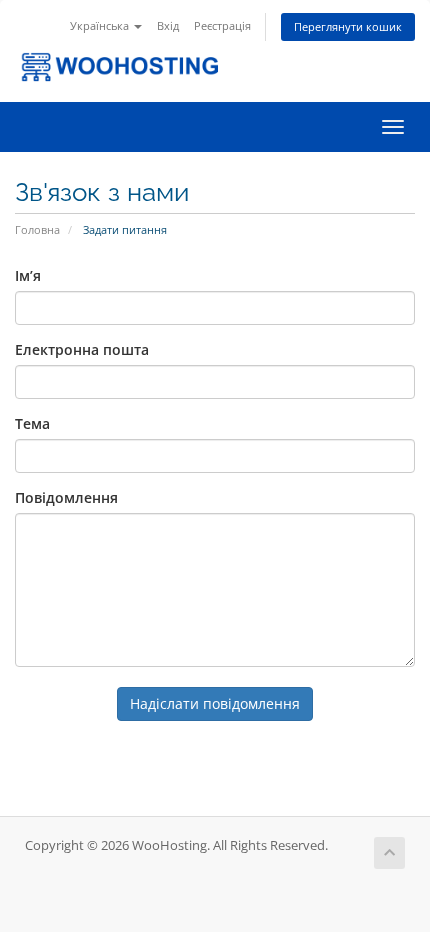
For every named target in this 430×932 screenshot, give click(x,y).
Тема (32, 423)
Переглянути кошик (348, 26)
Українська (101, 25)
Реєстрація (222, 25)
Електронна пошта (82, 349)
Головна (37, 229)
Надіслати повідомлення (215, 703)
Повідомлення (66, 497)
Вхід (168, 25)
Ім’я (28, 275)
